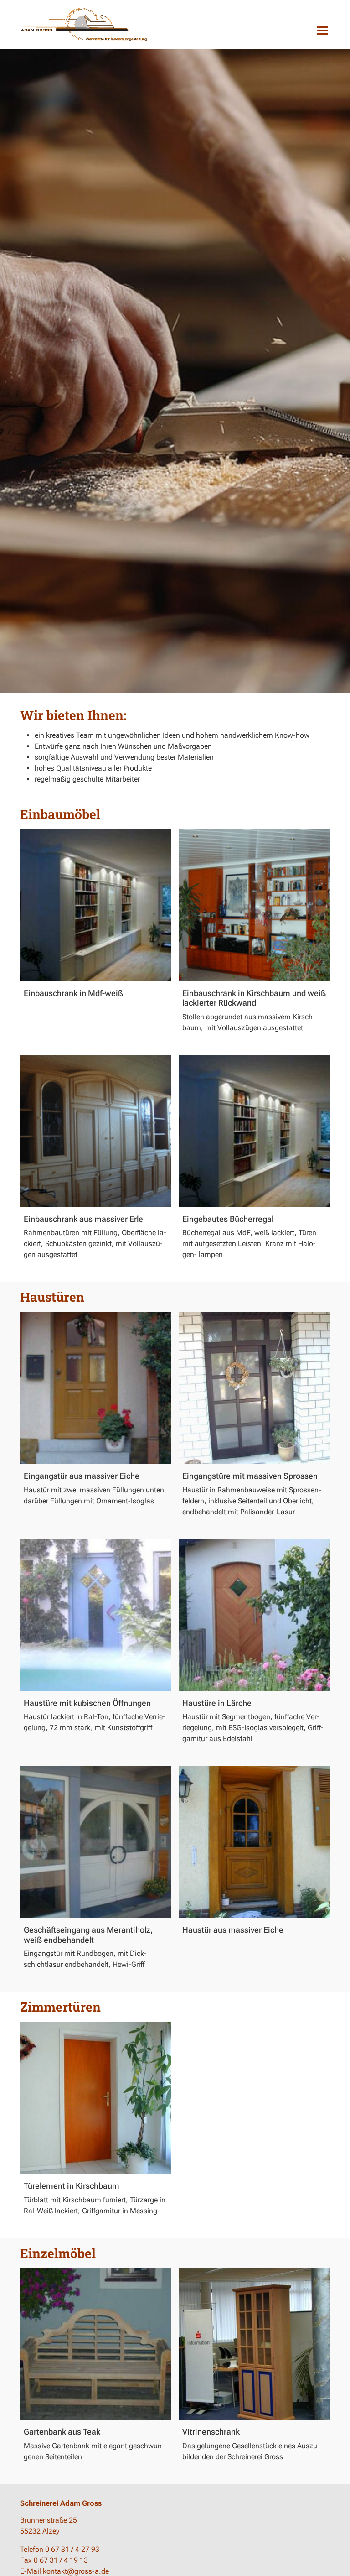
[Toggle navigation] (323, 31)
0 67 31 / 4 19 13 (61, 2560)
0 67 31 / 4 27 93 (72, 2549)
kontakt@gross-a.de (76, 2571)
